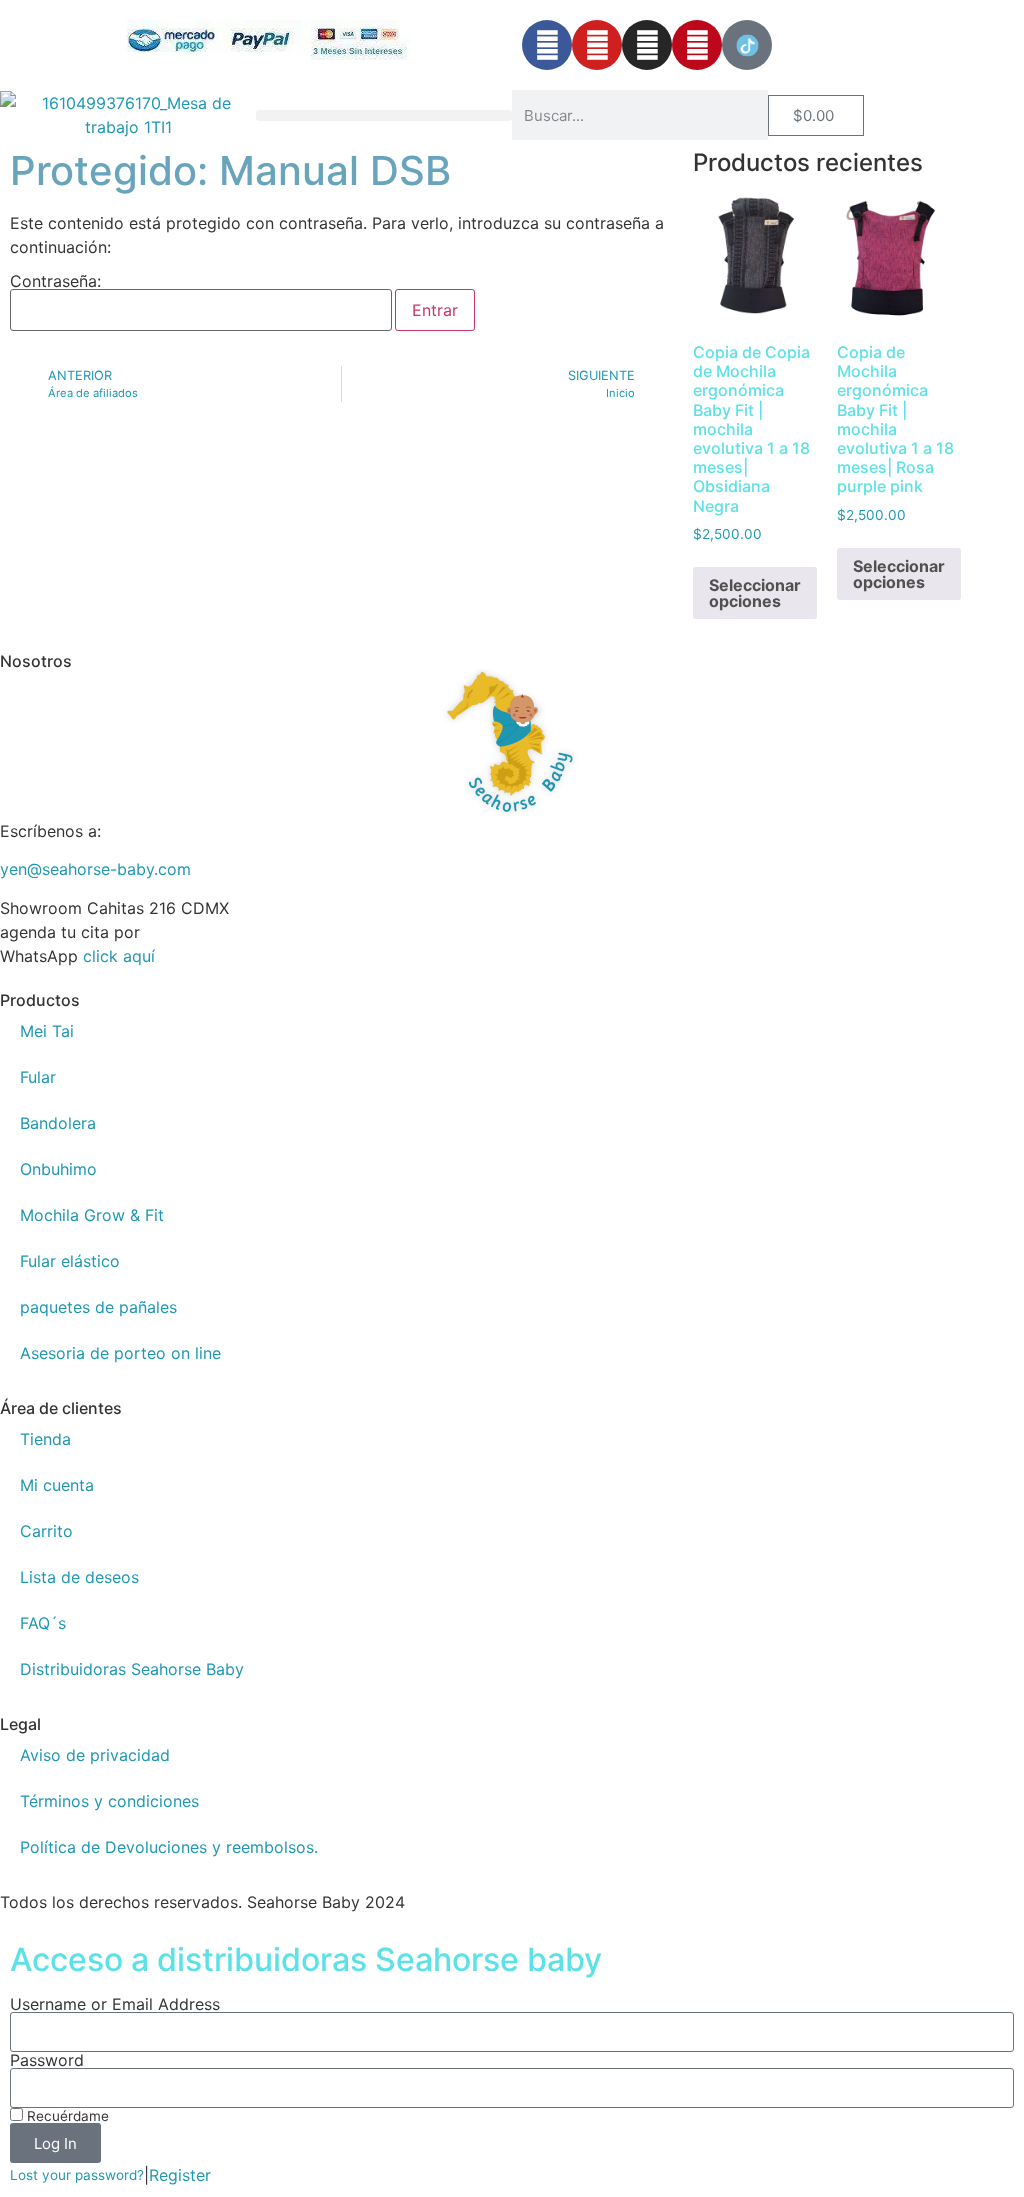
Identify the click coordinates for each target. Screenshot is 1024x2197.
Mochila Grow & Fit (92, 1215)
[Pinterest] (697, 45)
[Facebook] (547, 45)
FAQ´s (43, 1623)
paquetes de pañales (98, 1307)
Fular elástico (70, 1261)
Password (47, 2060)
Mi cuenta (57, 1485)
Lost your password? (77, 2175)
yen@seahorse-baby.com (95, 869)
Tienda (45, 1439)
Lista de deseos (79, 1577)
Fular (38, 1077)
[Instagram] (647, 45)
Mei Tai (47, 1031)
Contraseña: (55, 282)
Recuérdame (66, 2116)
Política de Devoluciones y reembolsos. (169, 1847)
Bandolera (58, 1123)
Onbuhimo (58, 1169)
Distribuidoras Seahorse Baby (132, 1669)
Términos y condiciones (109, 1801)
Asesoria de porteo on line (120, 1353)
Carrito (46, 1531)
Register (180, 2175)
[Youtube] (597, 45)
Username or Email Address (115, 2004)
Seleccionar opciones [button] (755, 593)
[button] (384, 115)
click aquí (119, 956)
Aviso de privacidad (95, 1755)
